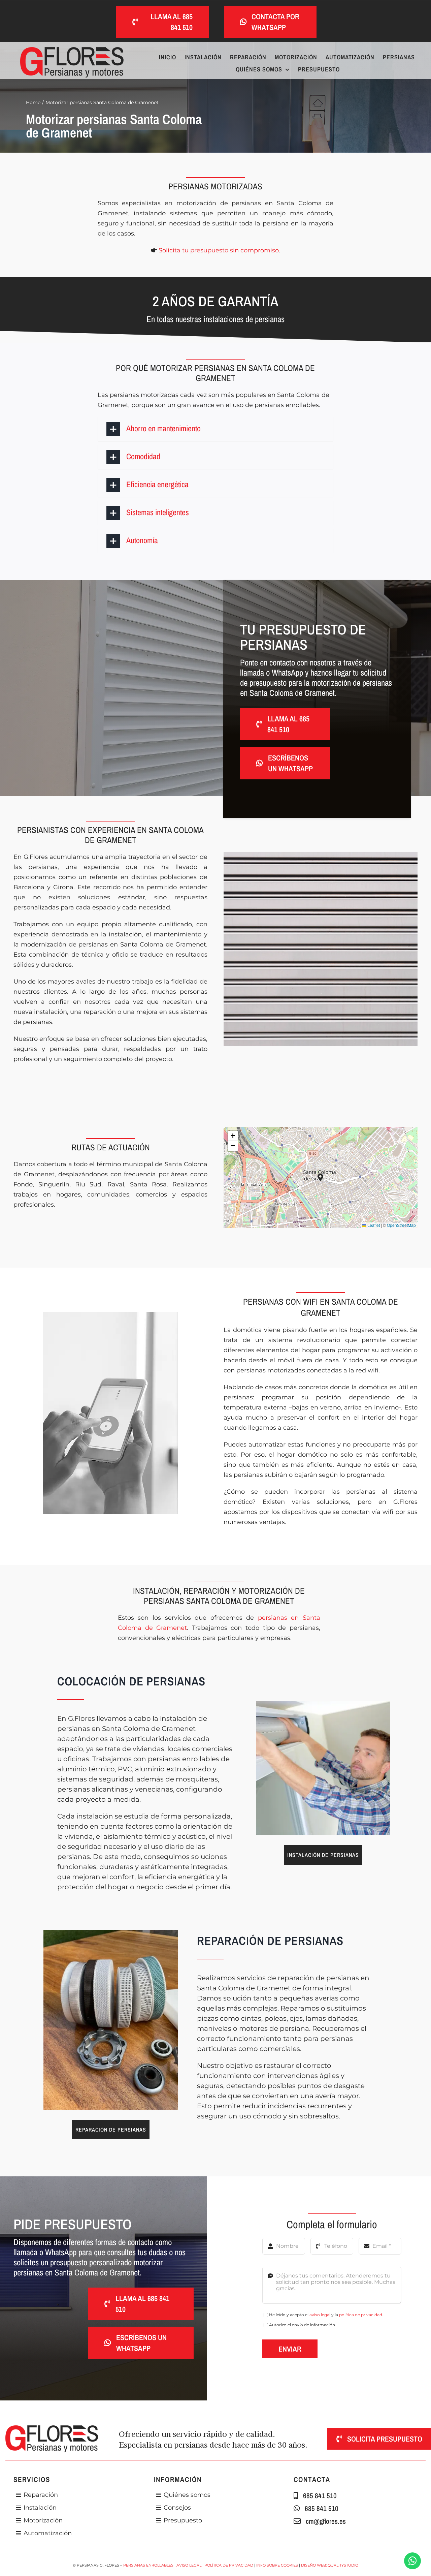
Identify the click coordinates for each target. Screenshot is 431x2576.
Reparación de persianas (270, 1941)
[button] (216, 429)
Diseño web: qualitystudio (330, 2565)
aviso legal (320, 2315)
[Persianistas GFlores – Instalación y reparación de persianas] (323, 1704)
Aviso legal (189, 2565)
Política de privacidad (229, 2565)
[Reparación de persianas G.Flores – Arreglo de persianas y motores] (111, 1933)
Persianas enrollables (148, 2565)
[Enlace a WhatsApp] (412, 2561)
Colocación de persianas (131, 1681)
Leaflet (373, 1225)
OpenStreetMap (401, 1225)
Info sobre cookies (277, 2565)
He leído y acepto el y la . (326, 2315)
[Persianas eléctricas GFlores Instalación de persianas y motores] (72, 50)
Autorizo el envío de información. (303, 2325)
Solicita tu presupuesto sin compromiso (219, 250)
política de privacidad (361, 2315)
